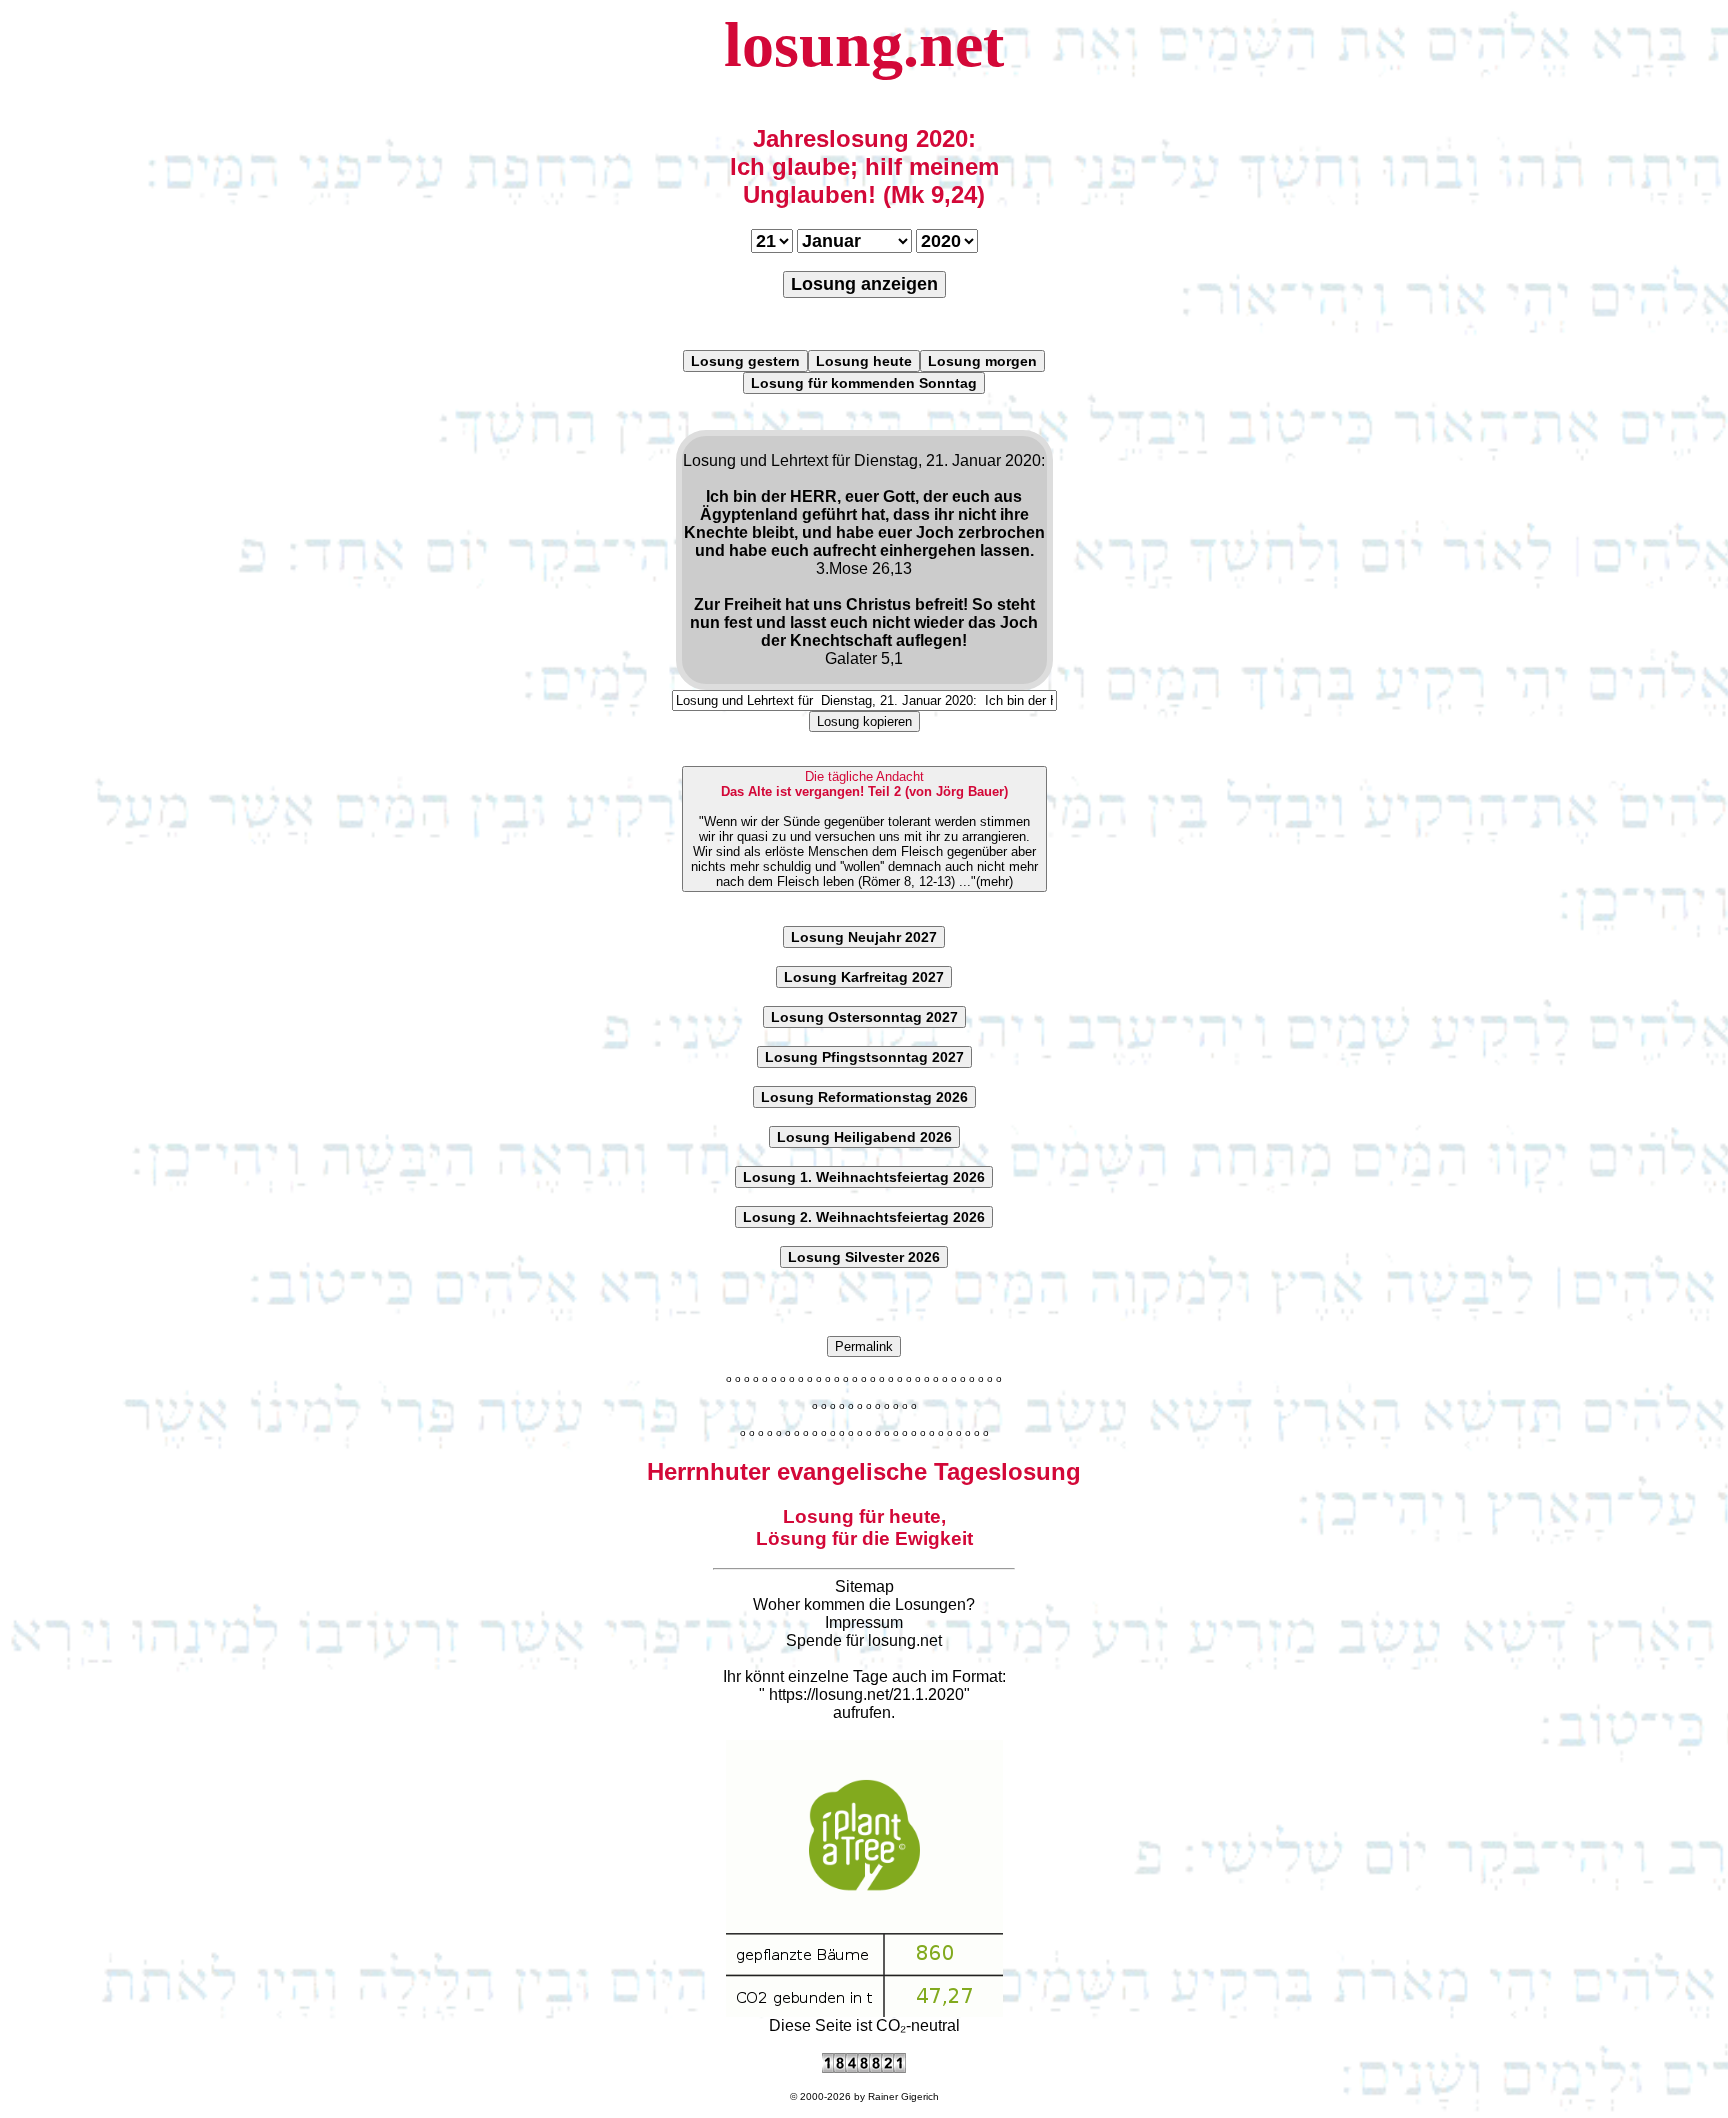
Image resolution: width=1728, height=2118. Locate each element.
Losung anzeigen (864, 284)
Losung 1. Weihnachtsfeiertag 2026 (864, 1177)
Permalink (864, 1346)
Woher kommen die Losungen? (864, 1604)
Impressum (864, 1622)
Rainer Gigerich (903, 2096)
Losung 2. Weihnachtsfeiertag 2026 (864, 1217)
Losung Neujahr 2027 (864, 937)
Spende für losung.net (864, 1640)
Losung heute (864, 361)
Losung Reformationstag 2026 (864, 1097)
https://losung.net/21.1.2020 (866, 1694)
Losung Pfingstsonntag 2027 (864, 1057)
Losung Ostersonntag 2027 (864, 1017)
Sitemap (864, 1586)
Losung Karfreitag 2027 (864, 977)
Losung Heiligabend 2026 (864, 1137)
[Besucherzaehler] (864, 2067)
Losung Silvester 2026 (864, 1257)
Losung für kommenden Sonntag (864, 383)
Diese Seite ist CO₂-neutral (864, 2025)
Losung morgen (982, 361)
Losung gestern (745, 361)
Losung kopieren (864, 721)
